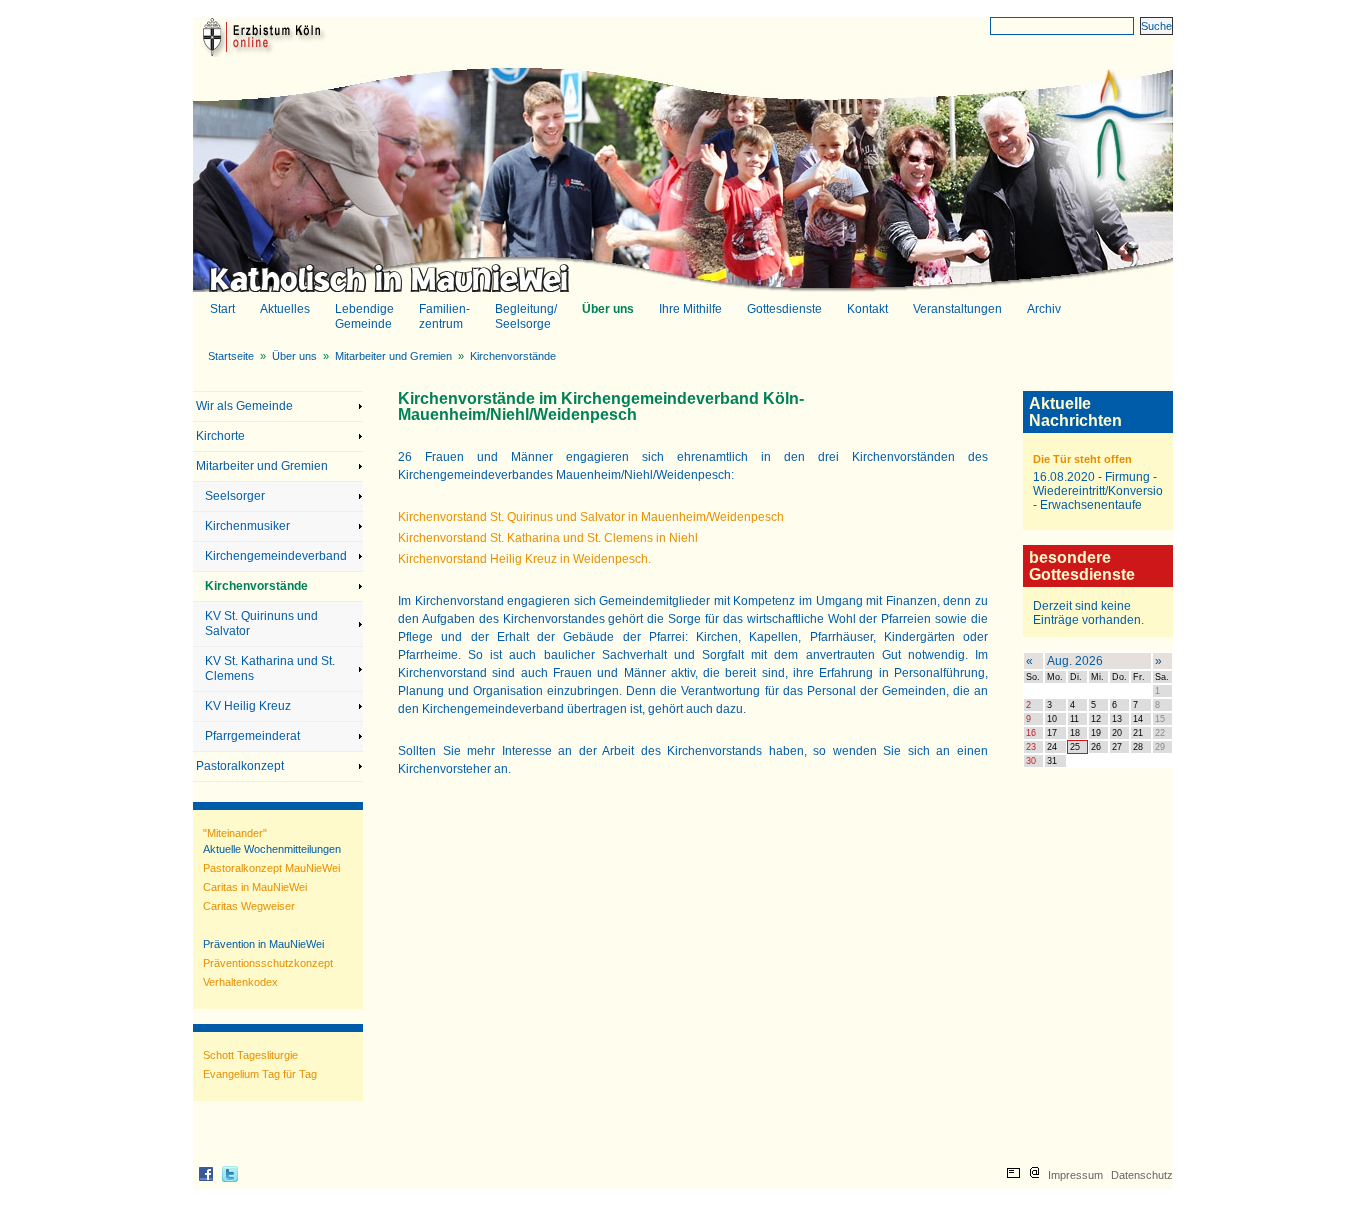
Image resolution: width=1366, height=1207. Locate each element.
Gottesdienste (783, 309)
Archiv (1044, 309)
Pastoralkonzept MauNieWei (271, 868)
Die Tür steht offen (1082, 459)
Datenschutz (1142, 1175)
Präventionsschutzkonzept (268, 963)
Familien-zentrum (443, 316)
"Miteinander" (235, 833)
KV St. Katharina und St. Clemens (270, 668)
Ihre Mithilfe (689, 309)
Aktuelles (284, 309)
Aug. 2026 (1075, 661)
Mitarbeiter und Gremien (393, 356)
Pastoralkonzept (240, 766)
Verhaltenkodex (240, 982)
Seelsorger (235, 496)
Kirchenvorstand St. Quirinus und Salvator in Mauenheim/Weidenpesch (591, 517)
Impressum (1075, 1175)
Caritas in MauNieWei (255, 887)
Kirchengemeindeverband (276, 556)
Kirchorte (220, 436)
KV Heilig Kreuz (248, 706)
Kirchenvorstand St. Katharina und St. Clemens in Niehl (548, 538)
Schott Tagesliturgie (250, 1055)
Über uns (607, 309)
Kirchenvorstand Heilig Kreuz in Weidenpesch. (524, 559)
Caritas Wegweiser (249, 906)
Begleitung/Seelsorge (525, 316)
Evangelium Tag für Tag (260, 1074)
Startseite (231, 356)
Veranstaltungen (957, 309)
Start (222, 309)
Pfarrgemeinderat (252, 736)
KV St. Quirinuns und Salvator (261, 623)
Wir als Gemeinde (244, 406)
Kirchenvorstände (513, 356)
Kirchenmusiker (247, 526)
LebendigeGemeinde (363, 316)
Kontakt (866, 309)
